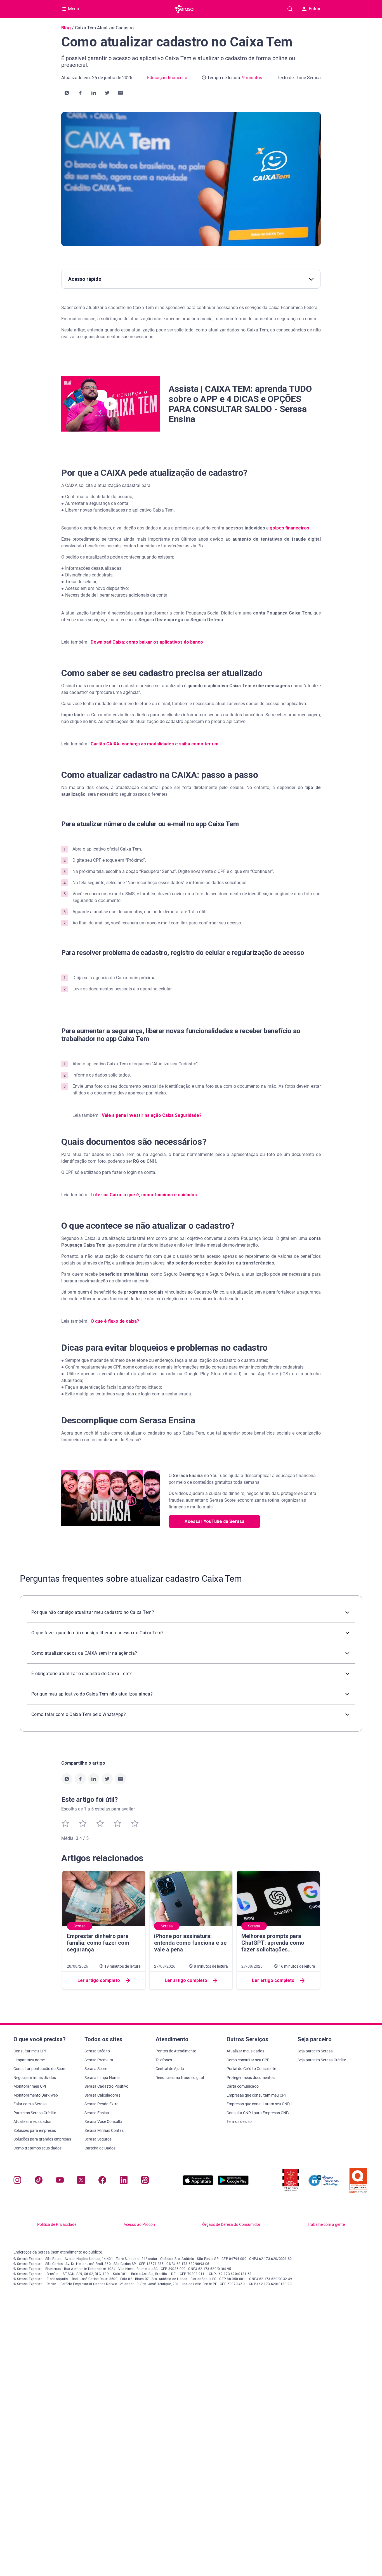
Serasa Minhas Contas (104, 2130)
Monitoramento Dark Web (36, 2095)
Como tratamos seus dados (37, 2148)
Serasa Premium (99, 2060)
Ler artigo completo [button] (99, 1980)
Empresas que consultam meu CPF (257, 2095)
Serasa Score (96, 2069)
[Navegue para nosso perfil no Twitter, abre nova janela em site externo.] (81, 2181)
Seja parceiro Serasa (315, 2051)
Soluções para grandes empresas (42, 2139)
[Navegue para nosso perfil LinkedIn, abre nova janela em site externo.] (124, 2181)
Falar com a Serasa (30, 2104)
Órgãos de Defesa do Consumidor (231, 2224)
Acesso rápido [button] (85, 279)
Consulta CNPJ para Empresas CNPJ (259, 2113)
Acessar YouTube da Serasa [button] (214, 1521)
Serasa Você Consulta (103, 2121)
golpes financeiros (289, 528)
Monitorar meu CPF (30, 2086)
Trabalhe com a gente (326, 2224)
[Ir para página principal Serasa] (185, 9)
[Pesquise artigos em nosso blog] (290, 9)
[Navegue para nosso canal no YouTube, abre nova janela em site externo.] (60, 2181)
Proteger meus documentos (251, 2078)
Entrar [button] (315, 9)
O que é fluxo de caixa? (115, 1321)
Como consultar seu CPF (248, 2060)
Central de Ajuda (170, 2069)
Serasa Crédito (97, 2051)
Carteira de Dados (100, 2148)
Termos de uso (239, 2121)
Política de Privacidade (57, 2224)
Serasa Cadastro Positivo (106, 2086)
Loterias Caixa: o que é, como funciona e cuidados (144, 1195)
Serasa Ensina (97, 2113)
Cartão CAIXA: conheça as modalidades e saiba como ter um (155, 744)
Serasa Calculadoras (102, 2095)
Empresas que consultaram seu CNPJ (259, 2104)
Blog (66, 28)
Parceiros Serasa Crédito (35, 2113)
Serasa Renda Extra (102, 2104)
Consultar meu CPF (30, 2051)
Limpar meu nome (29, 2060)
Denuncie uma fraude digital (180, 2078)
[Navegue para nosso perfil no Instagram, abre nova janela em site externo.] (17, 2181)
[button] (67, 93)
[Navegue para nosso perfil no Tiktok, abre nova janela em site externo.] (39, 2181)
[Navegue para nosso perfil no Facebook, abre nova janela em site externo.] (102, 2181)
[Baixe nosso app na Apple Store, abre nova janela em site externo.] (198, 2184)
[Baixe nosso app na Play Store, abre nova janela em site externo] (233, 2184)
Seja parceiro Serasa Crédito (322, 2060)
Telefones (164, 2060)
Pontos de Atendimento (176, 2051)
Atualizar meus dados (32, 2121)
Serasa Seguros (98, 2139)
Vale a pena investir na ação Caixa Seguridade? (152, 1115)
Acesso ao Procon (139, 2224)
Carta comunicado (243, 2086)
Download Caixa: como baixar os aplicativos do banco (147, 642)
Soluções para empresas (35, 2130)
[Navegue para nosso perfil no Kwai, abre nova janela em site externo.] (145, 2181)
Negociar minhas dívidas (35, 2078)
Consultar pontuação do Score (40, 2069)
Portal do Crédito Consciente (251, 2069)
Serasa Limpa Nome (102, 2078)
